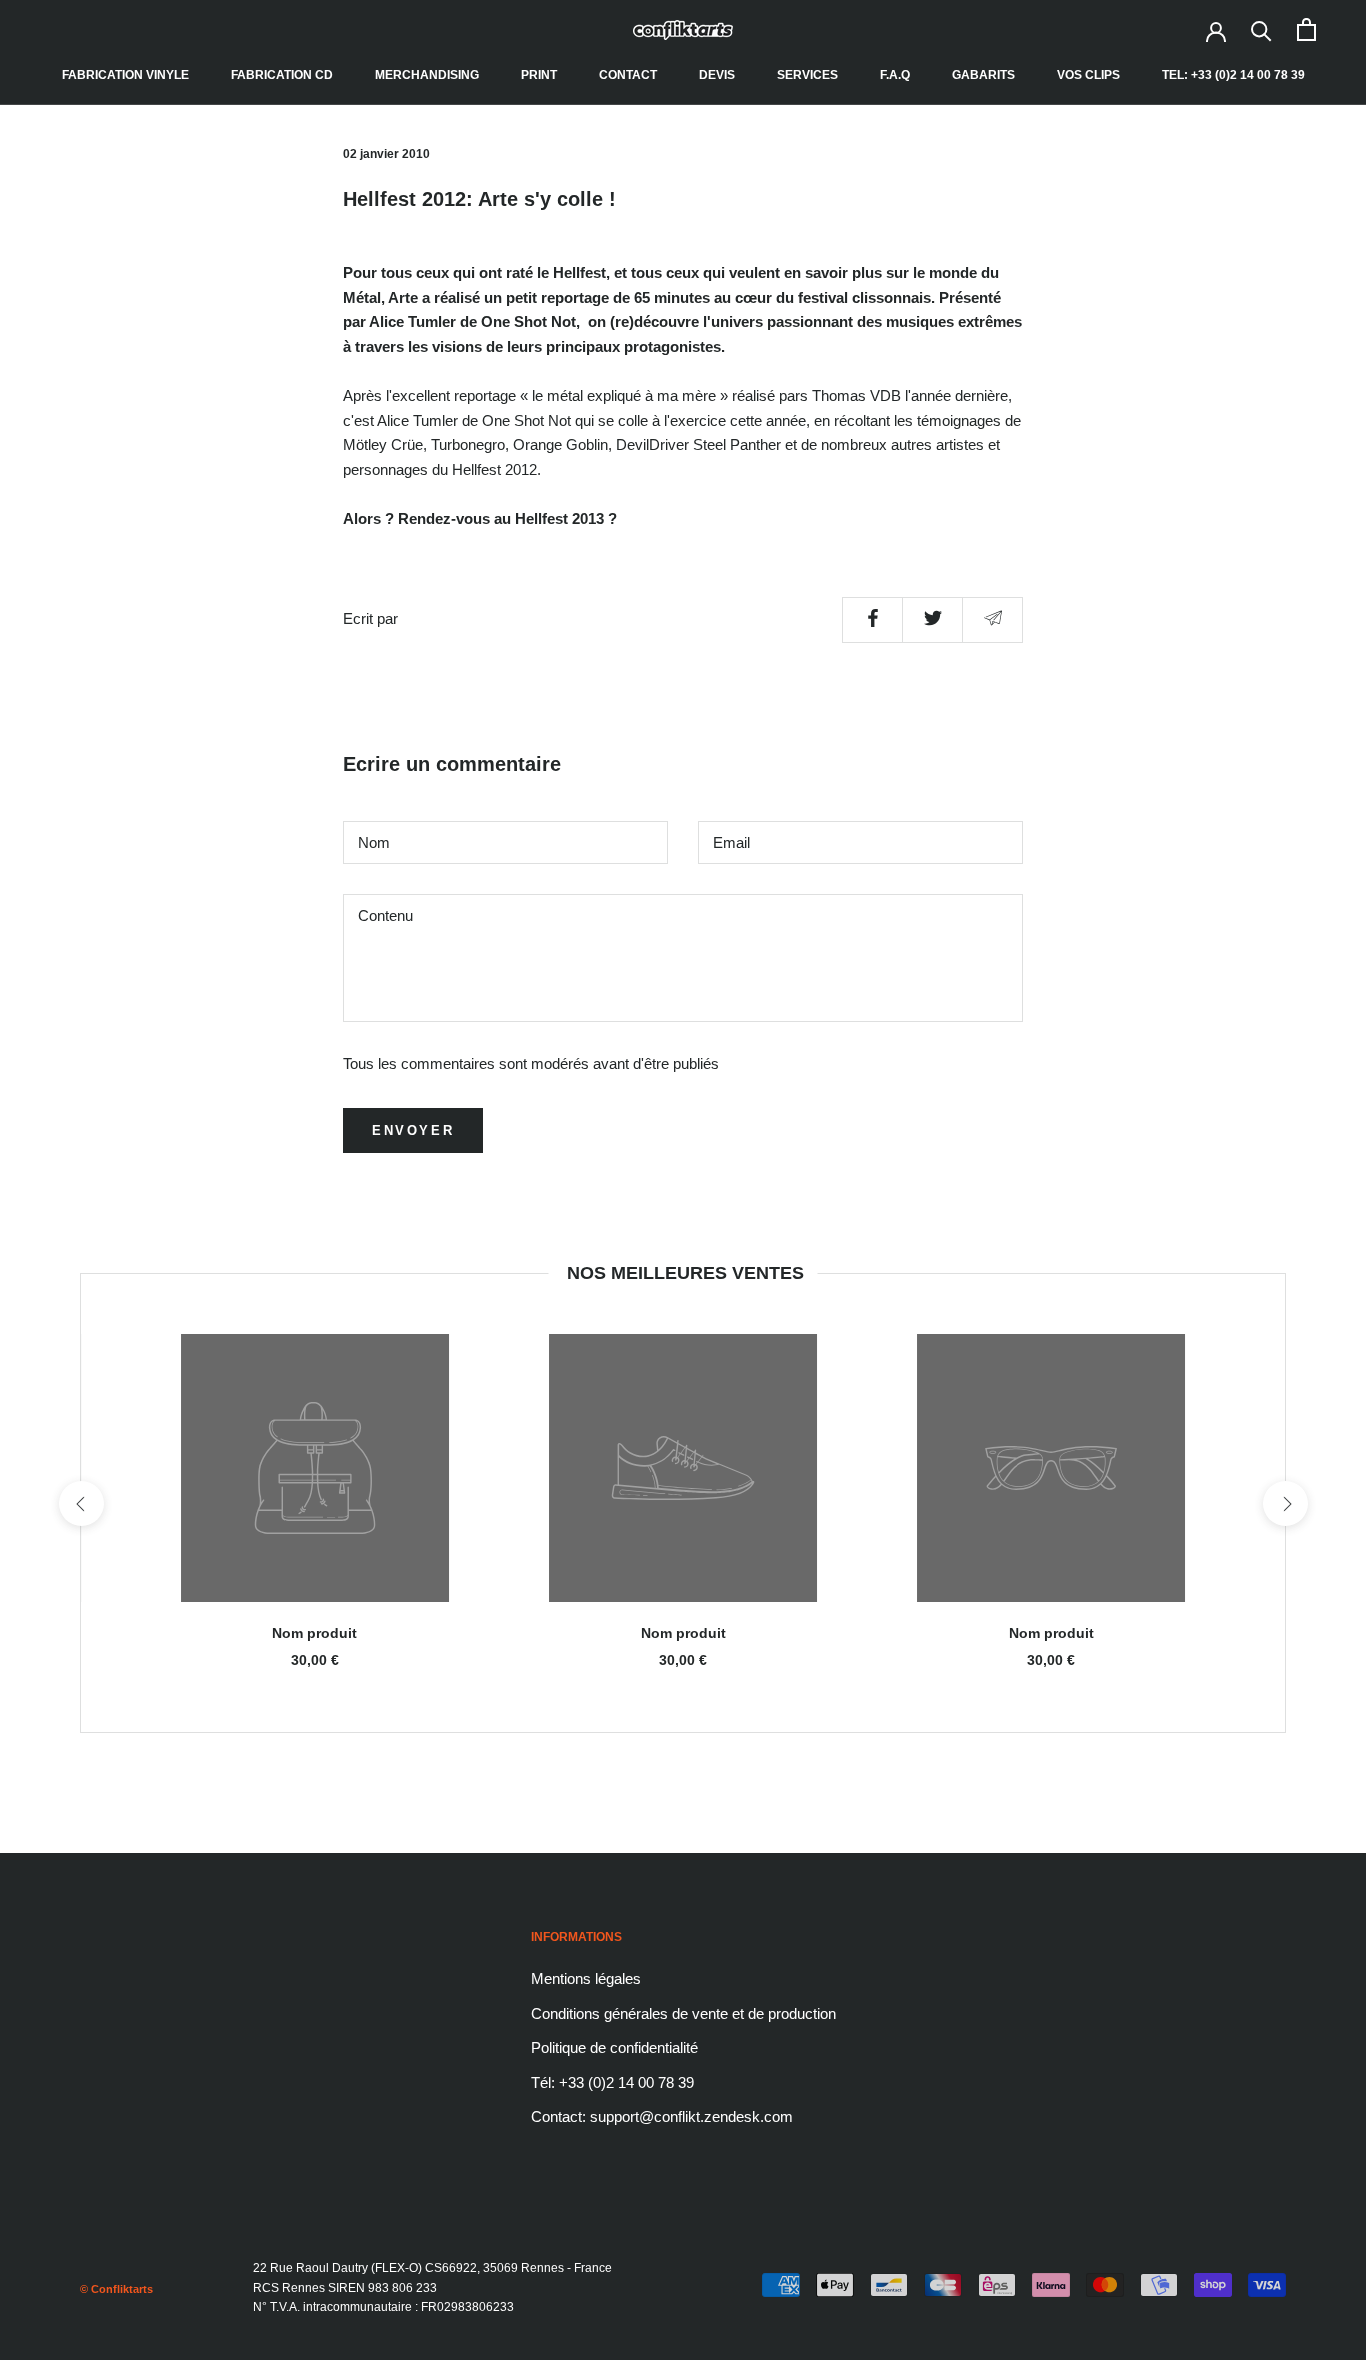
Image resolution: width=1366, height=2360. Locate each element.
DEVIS (717, 75)
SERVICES (807, 75)
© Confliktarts (116, 2289)
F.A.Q (895, 75)
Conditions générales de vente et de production (683, 2013)
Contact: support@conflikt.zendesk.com (662, 2116)
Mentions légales (586, 1978)
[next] (1284, 1503)
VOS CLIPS (1088, 75)
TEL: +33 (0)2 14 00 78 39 (1233, 75)
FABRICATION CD (282, 75)
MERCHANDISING (427, 75)
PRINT (539, 75)
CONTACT (628, 75)
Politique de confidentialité (614, 2047)
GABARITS (983, 75)
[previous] (80, 1503)
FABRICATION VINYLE (125, 75)
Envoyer (413, 1130)
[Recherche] (1261, 29)
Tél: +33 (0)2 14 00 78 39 (612, 2082)
